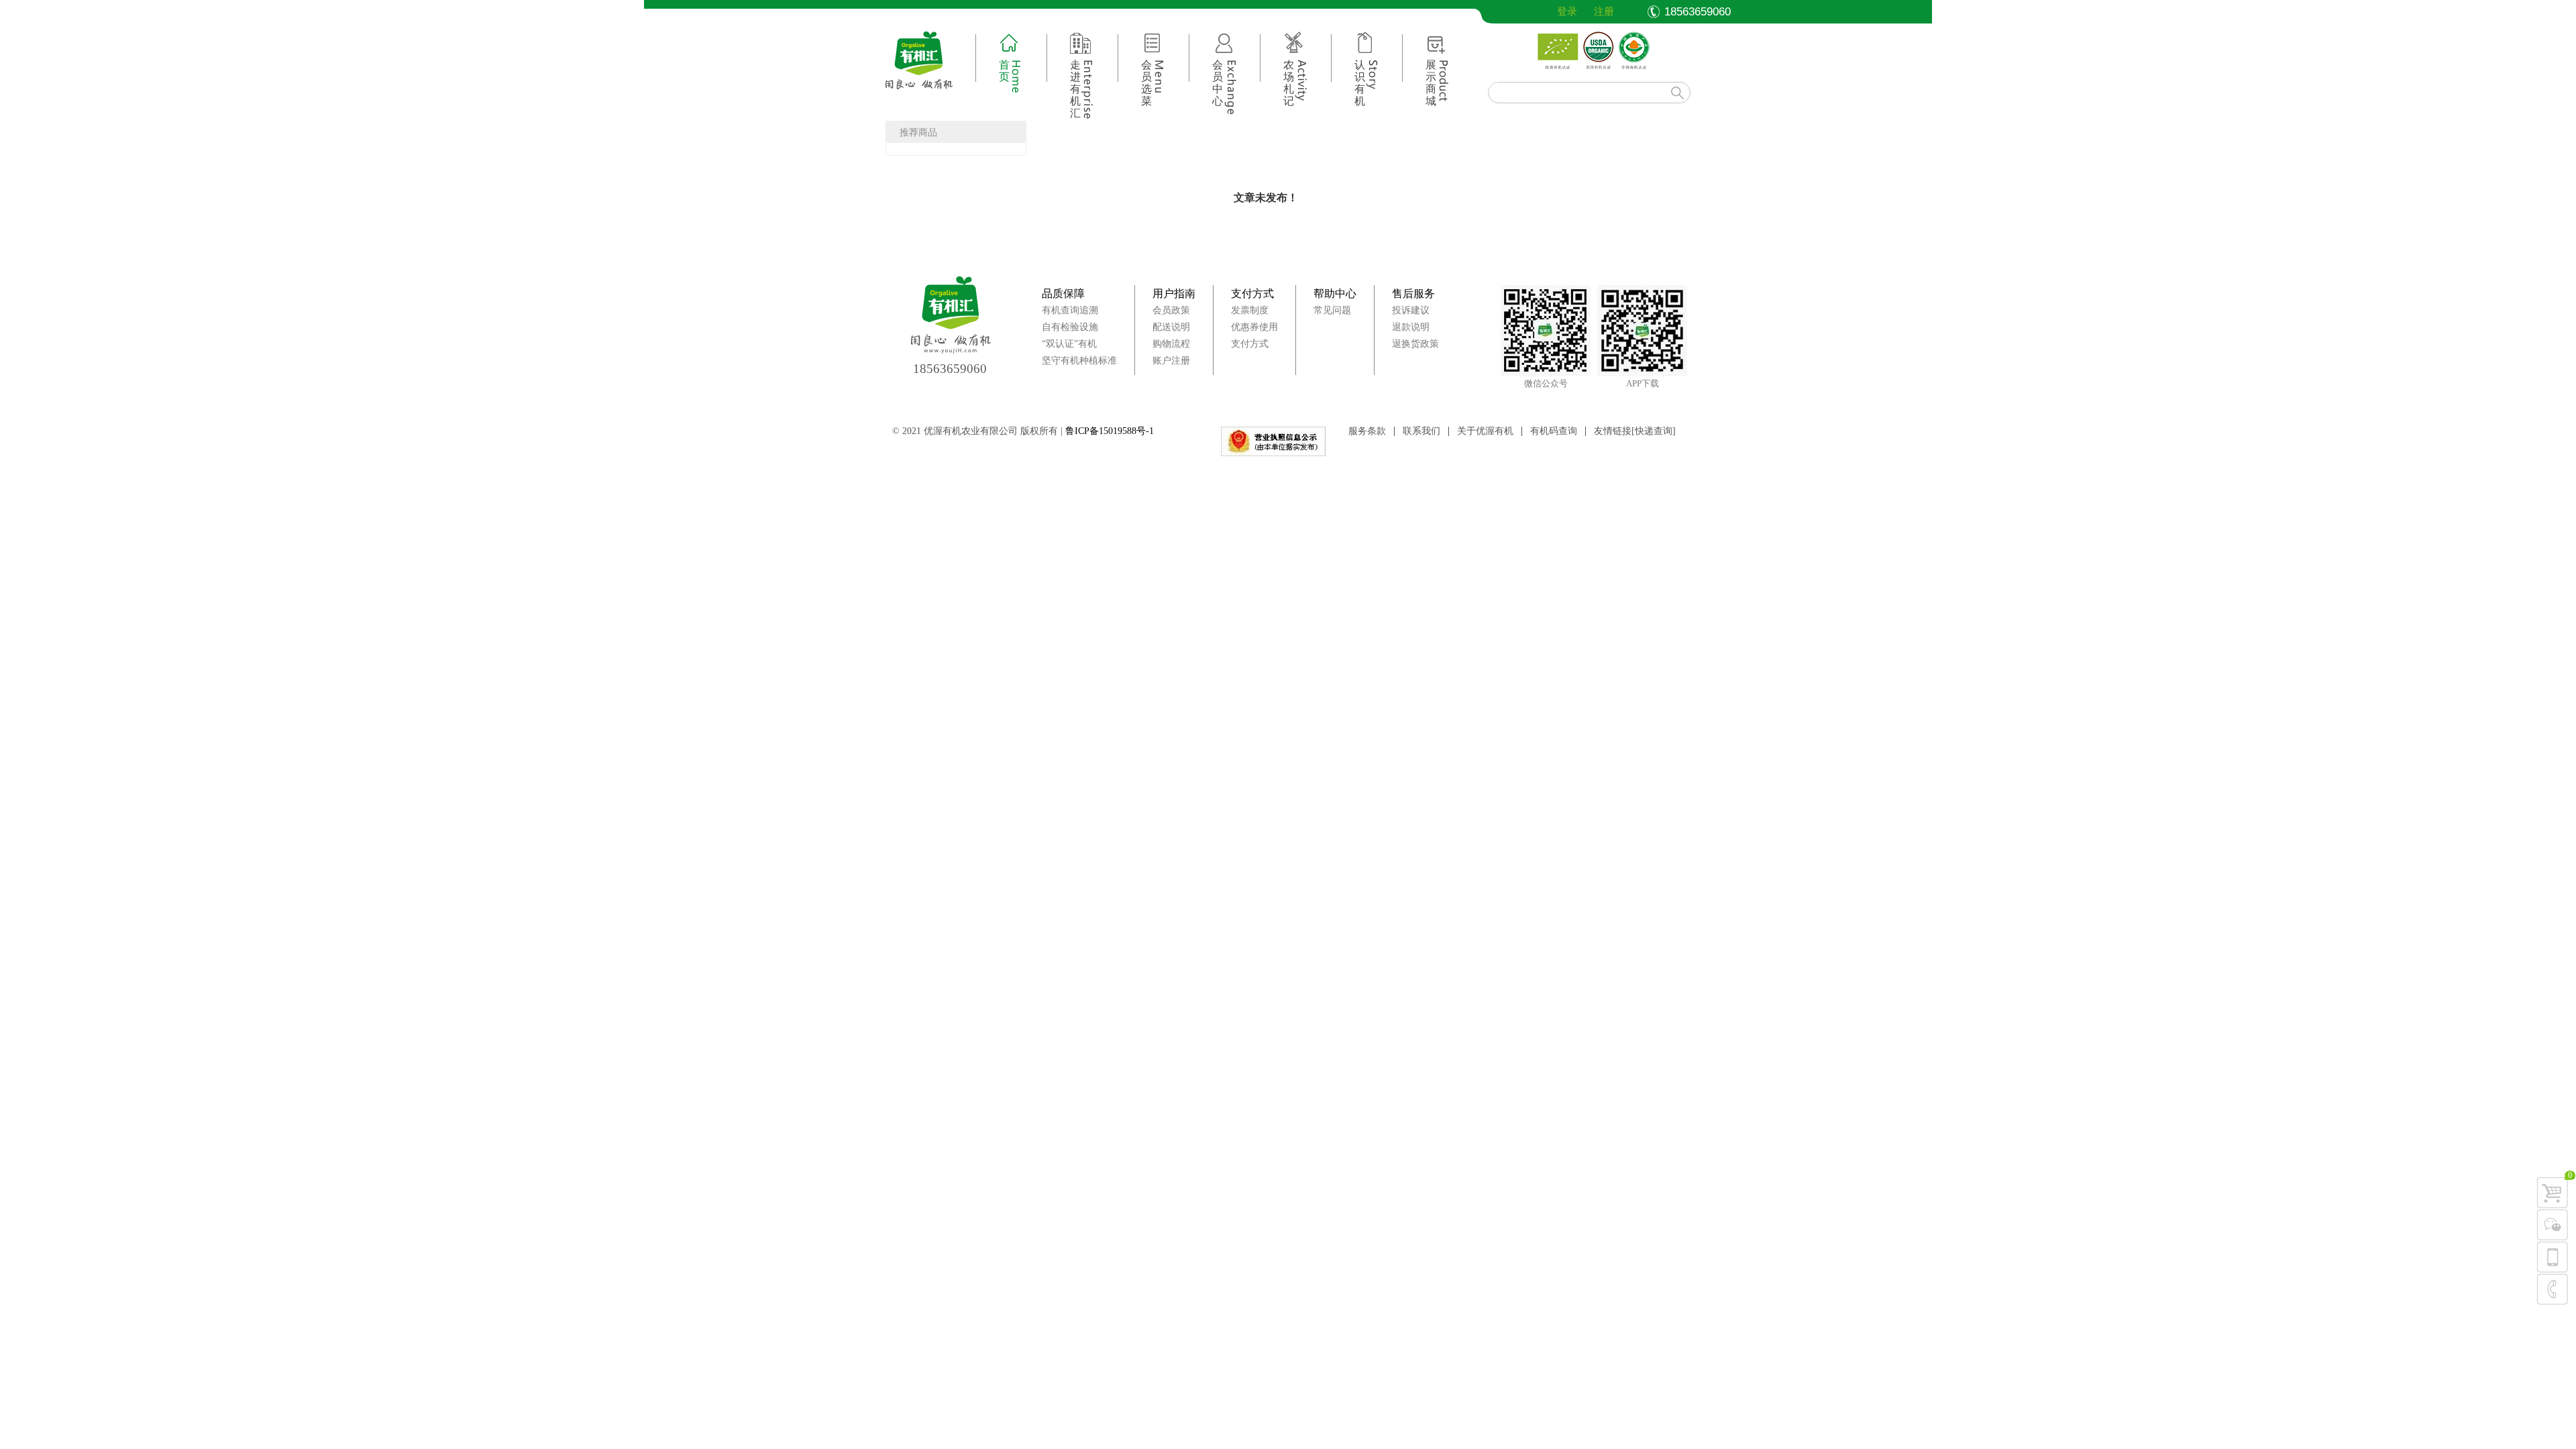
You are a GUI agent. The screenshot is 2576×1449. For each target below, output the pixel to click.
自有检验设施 (1070, 327)
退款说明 (1411, 327)
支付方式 (1252, 293)
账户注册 (1171, 361)
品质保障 (1063, 293)
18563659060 (950, 369)
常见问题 (1332, 310)
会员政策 (1171, 310)
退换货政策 (1415, 344)
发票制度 (1250, 310)
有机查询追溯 (1070, 310)
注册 (1604, 11)
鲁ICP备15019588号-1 (1110, 431)
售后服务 (1413, 293)
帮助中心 (1335, 293)
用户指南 (1174, 293)
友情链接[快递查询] (1635, 431)
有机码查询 (1554, 431)
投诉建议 (1411, 310)
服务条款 (1367, 431)
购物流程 (1171, 344)
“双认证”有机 (1069, 344)
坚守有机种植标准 (1079, 361)
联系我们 (1421, 431)
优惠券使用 (1254, 327)
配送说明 (1171, 327)
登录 (1556, 11)
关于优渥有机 (1485, 431)
